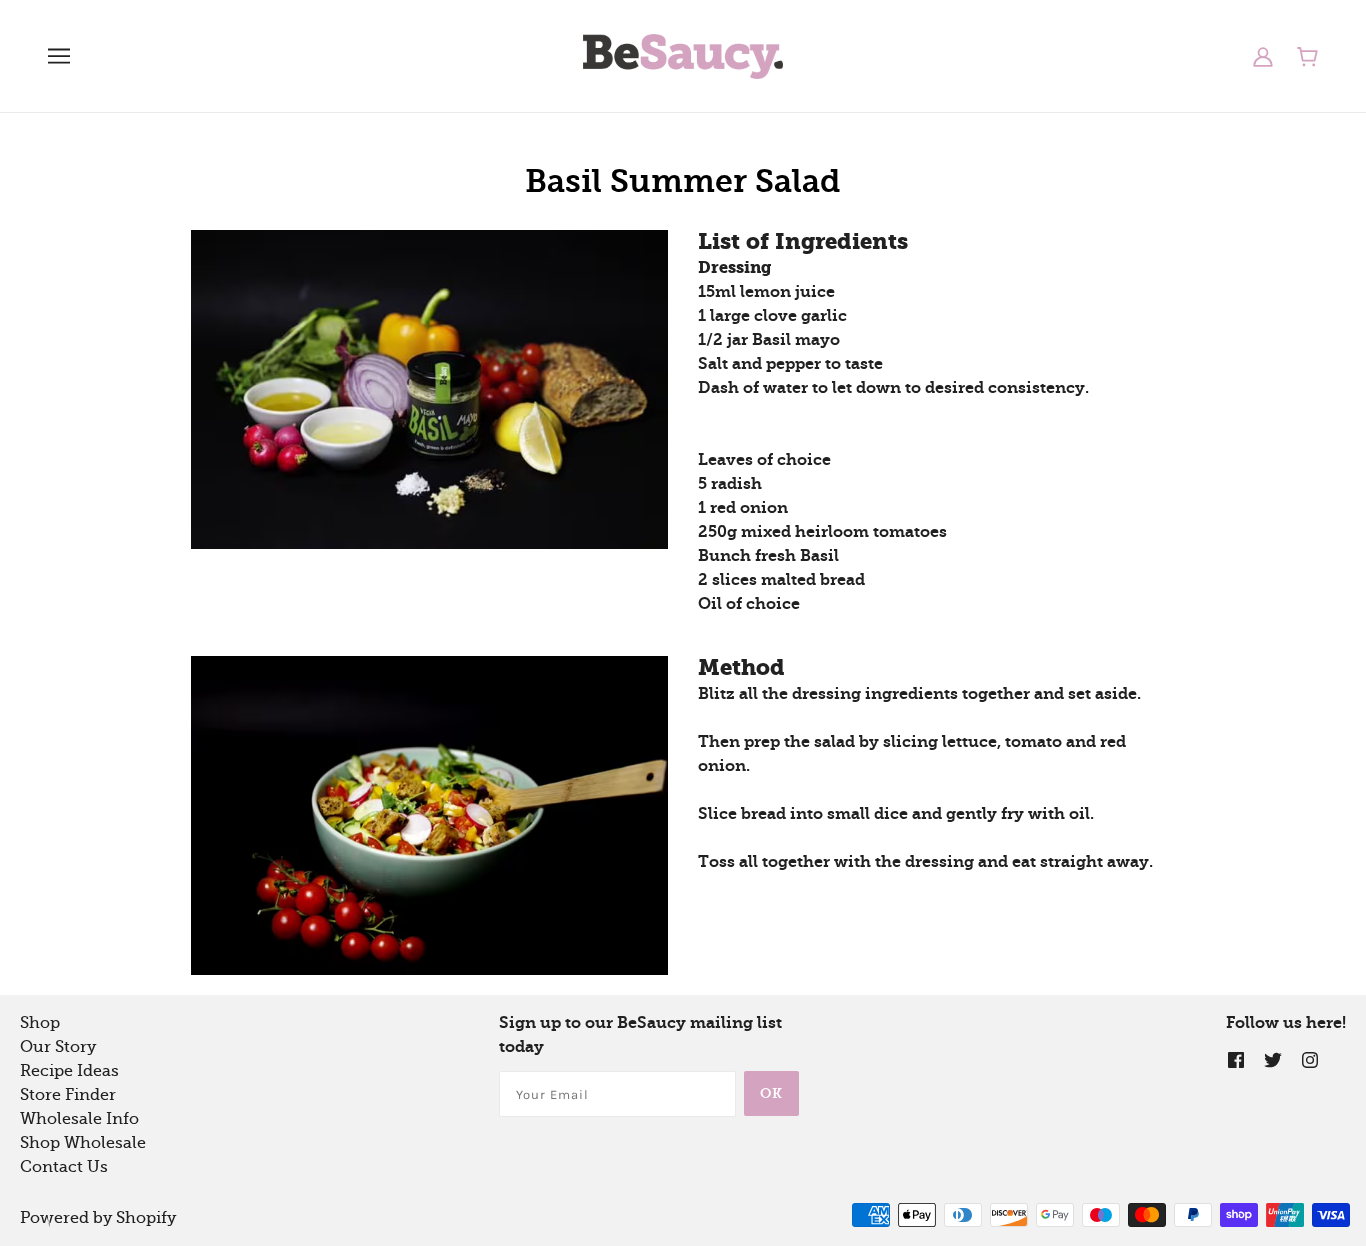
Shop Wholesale (83, 1143)
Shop (40, 1023)
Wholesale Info (79, 1119)
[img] (1236, 1059)
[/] (683, 55)
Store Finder (68, 1095)
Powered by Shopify (98, 1218)
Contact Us (64, 1167)
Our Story (58, 1047)
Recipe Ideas (69, 1071)
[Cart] (1307, 56)
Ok (771, 1093)
